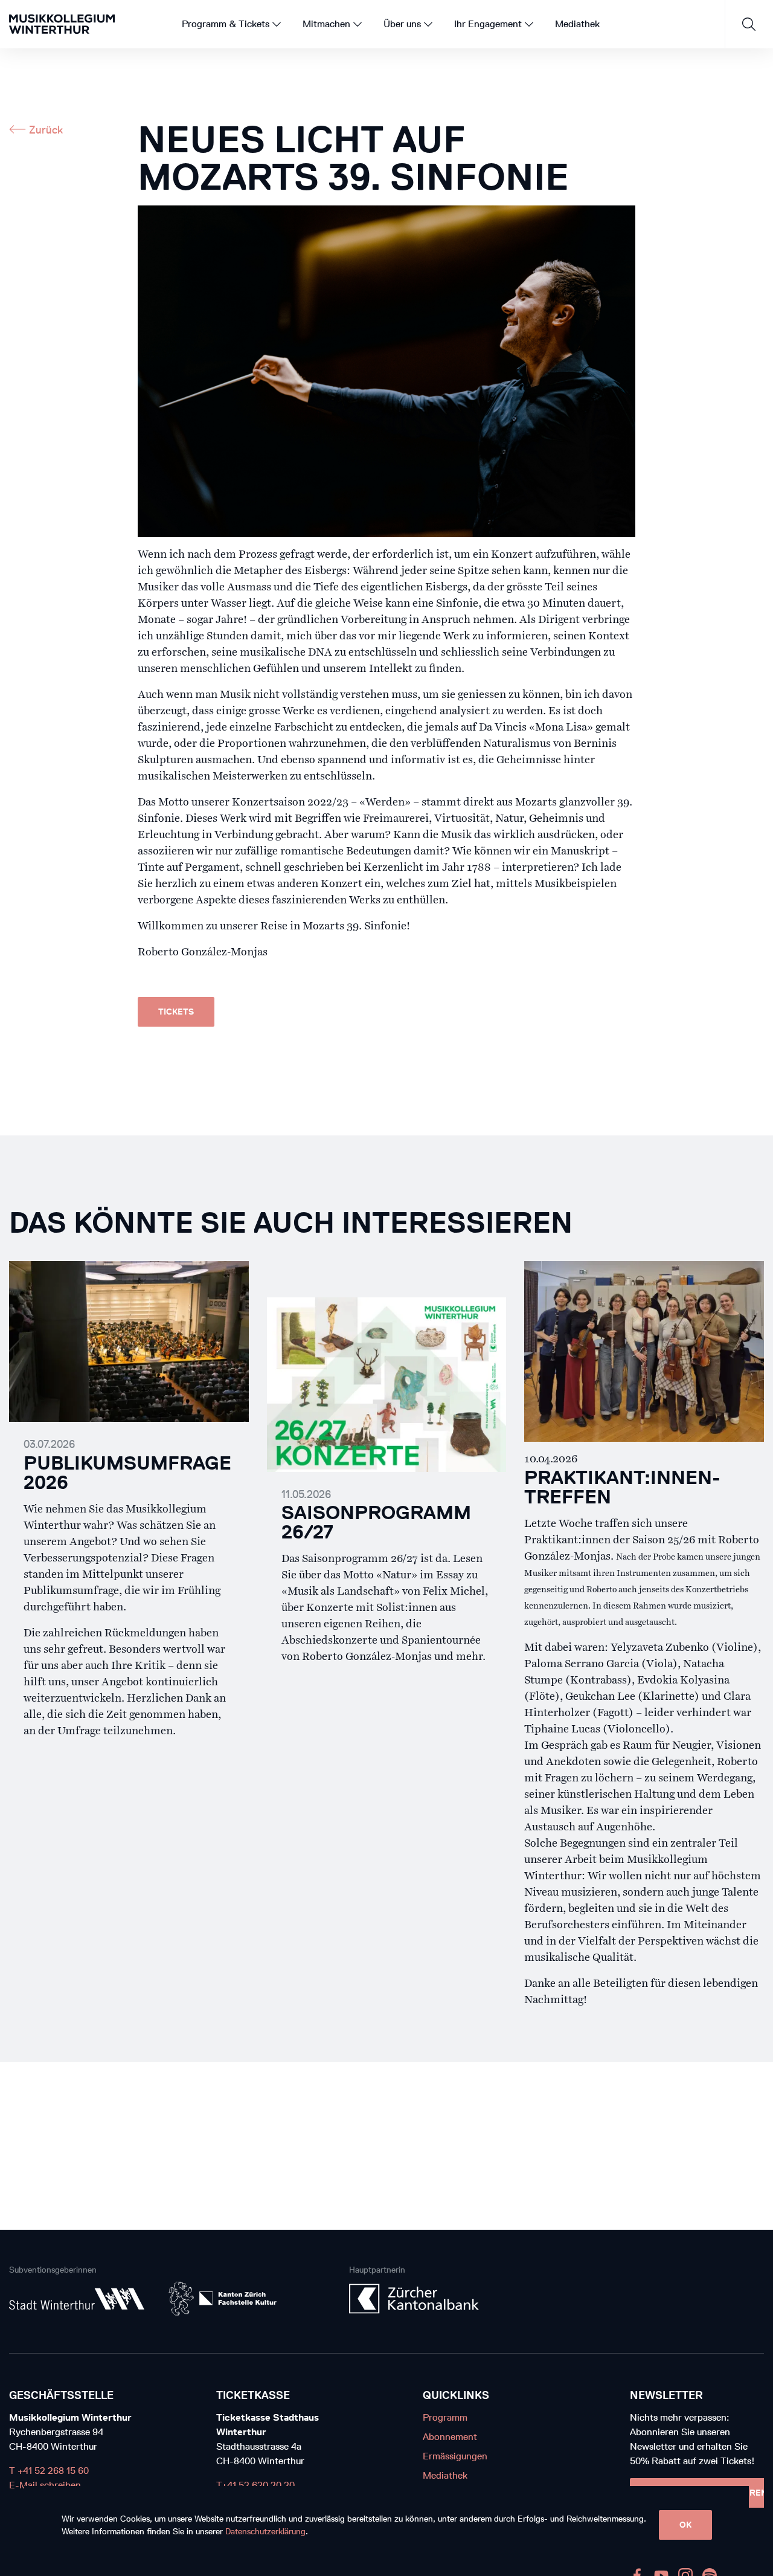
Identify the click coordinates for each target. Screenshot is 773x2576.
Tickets (176, 1012)
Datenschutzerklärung (265, 2532)
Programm (445, 2417)
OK (685, 2525)
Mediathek (445, 2475)
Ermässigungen (455, 2456)
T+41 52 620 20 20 (255, 2485)
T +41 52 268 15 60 (49, 2471)
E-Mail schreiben (45, 2485)
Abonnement (450, 2437)
